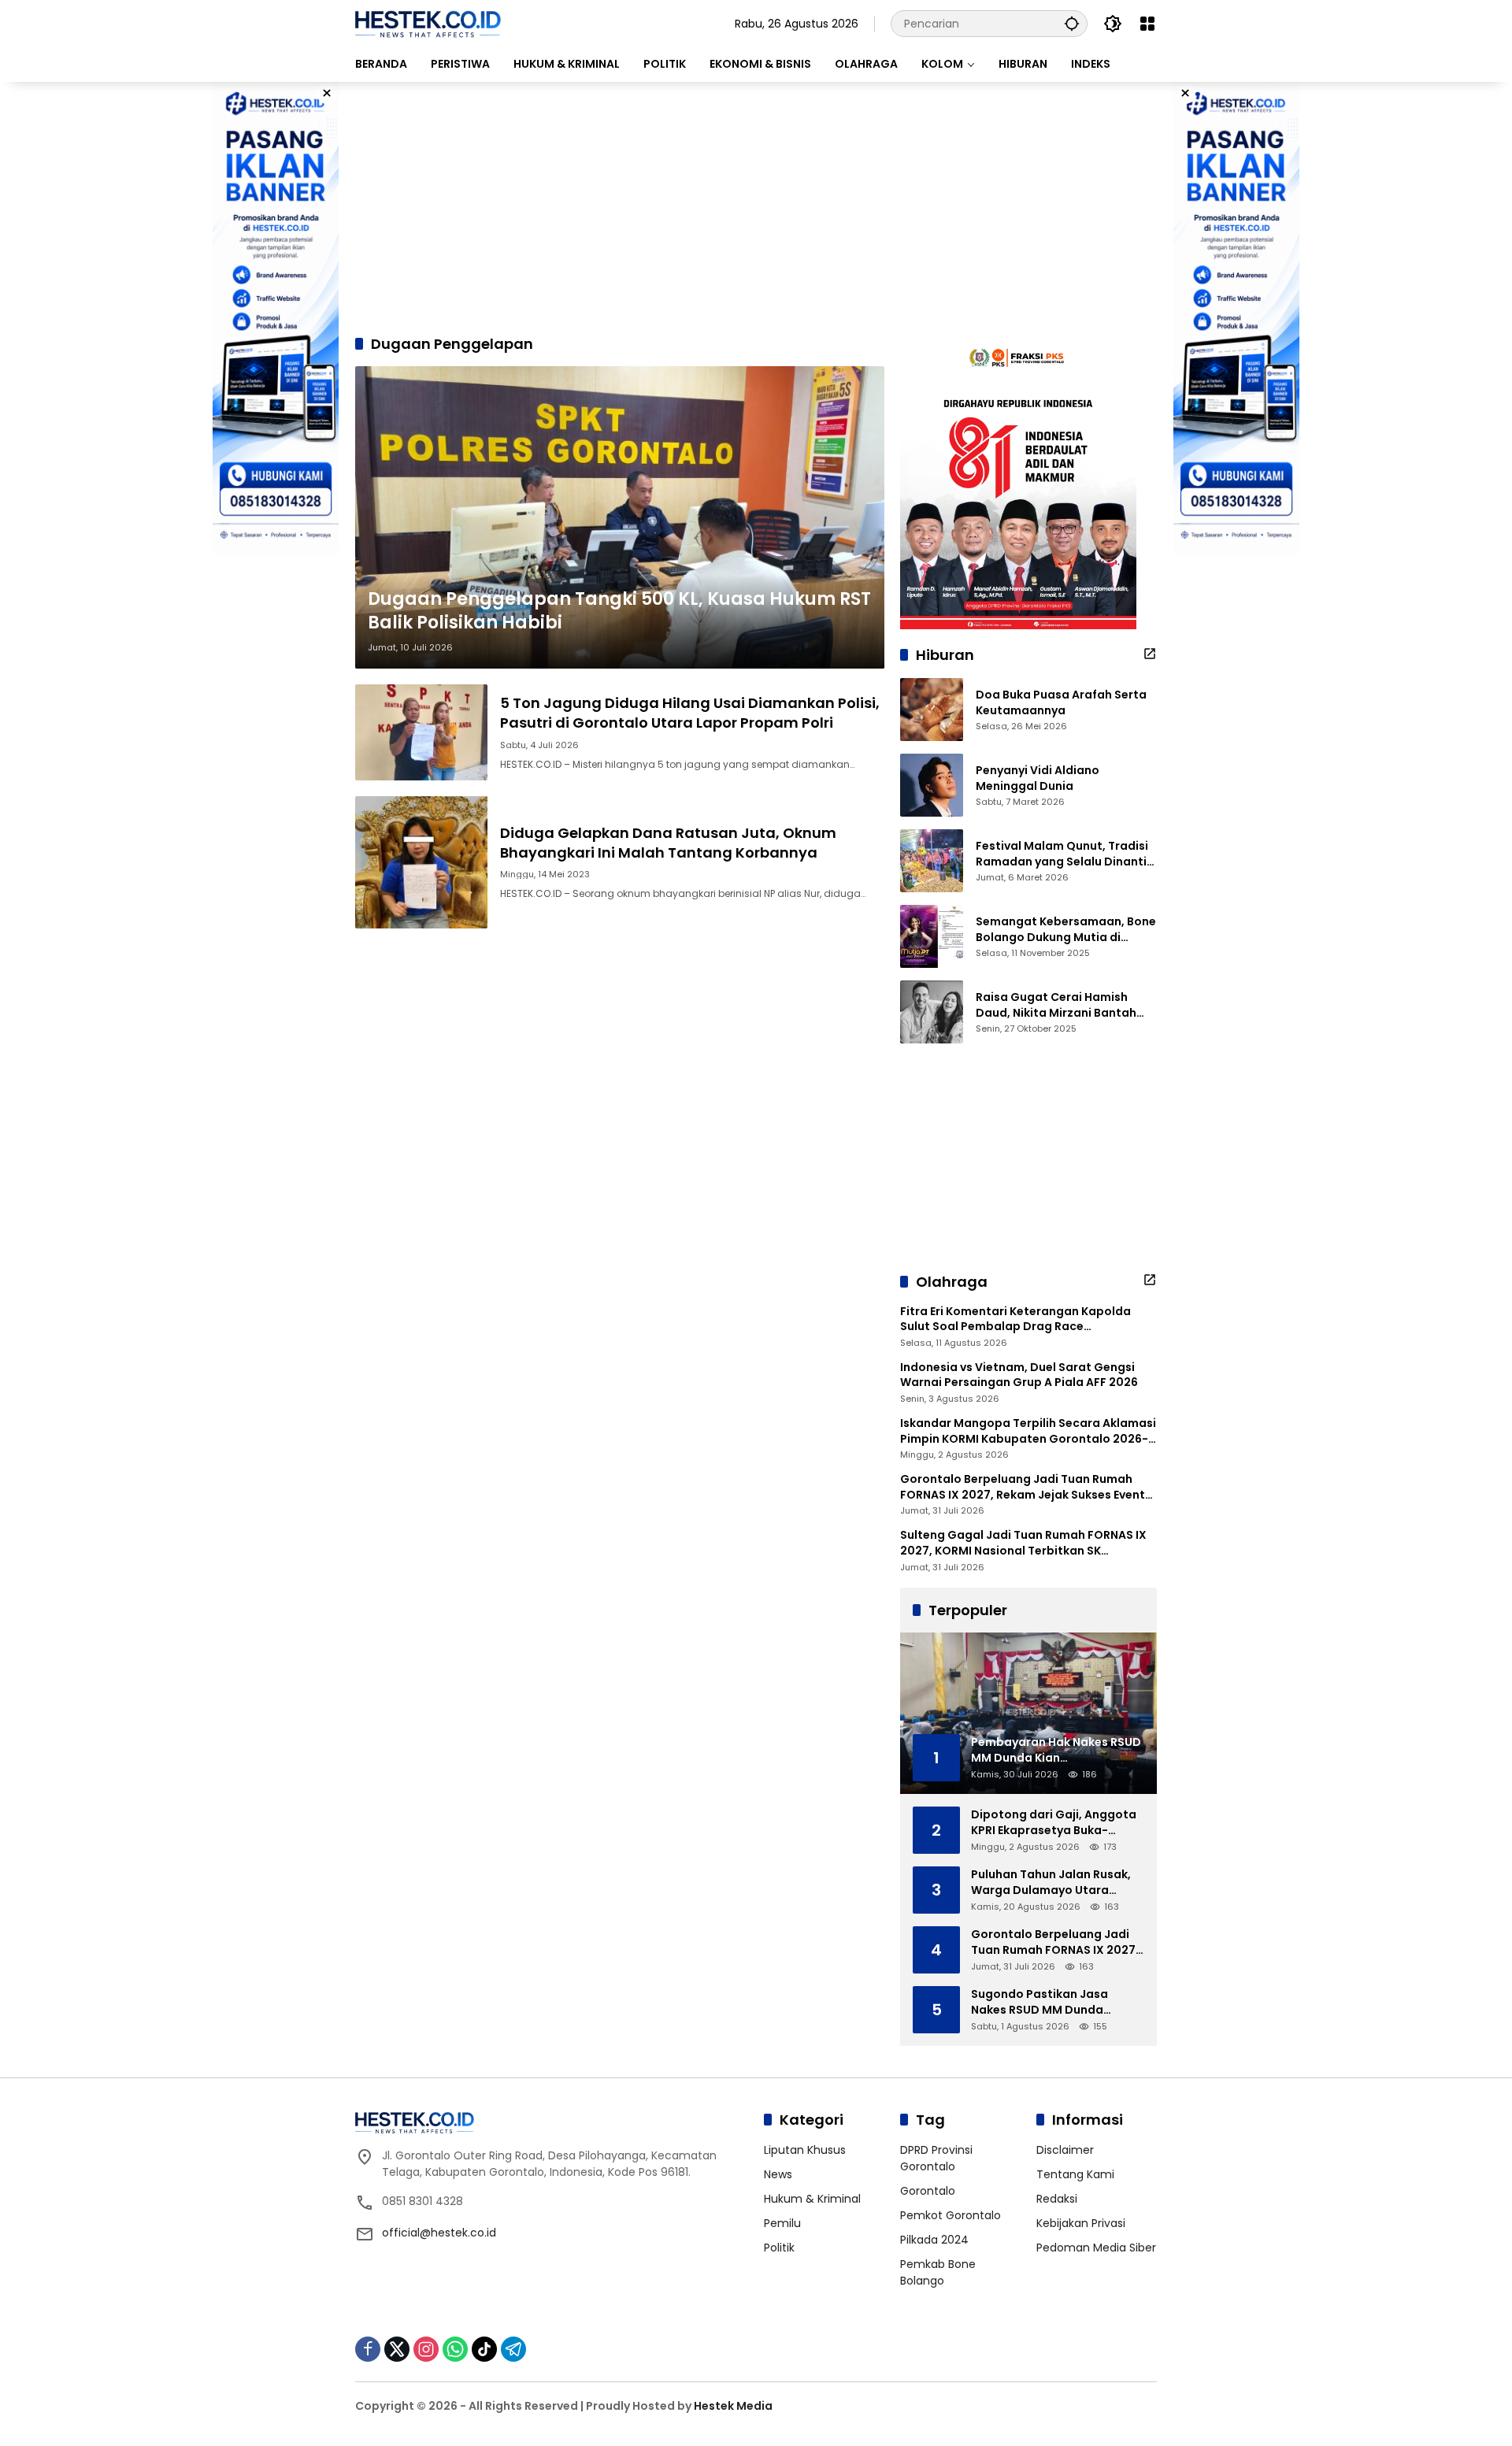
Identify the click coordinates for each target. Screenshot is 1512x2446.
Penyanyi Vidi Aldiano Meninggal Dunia (1038, 778)
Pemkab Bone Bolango (938, 2272)
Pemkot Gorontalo (951, 2215)
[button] (1072, 23)
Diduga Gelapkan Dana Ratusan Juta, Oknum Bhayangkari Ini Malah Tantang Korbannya (668, 843)
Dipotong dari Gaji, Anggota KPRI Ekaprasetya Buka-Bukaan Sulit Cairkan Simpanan (1054, 1823)
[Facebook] (368, 2349)
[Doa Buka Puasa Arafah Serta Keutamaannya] (932, 710)
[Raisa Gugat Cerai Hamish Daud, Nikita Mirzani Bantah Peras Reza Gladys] (932, 1012)
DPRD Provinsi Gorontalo (936, 2158)
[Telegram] (513, 2349)
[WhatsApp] (455, 2349)
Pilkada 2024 (934, 2240)
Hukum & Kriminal (812, 2199)
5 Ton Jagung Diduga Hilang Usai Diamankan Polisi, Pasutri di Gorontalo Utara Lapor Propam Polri (690, 713)
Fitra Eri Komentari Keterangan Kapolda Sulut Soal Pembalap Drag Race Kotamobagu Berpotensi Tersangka (1015, 1319)
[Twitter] (397, 2349)
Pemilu (782, 2223)
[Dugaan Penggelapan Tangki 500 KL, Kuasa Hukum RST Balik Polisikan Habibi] (620, 517)
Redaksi (1057, 2199)
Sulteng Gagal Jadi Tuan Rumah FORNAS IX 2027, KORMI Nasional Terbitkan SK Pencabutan (1023, 1543)
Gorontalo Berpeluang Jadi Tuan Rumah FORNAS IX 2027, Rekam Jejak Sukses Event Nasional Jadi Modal (1023, 1487)
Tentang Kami (1075, 2174)
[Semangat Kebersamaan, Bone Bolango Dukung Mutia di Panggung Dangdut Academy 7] (932, 936)
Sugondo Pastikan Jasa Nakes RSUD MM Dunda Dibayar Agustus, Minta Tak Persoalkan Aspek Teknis (1051, 2002)
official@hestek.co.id (439, 2233)
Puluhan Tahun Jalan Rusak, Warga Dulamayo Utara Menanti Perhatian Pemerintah (1051, 1883)
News (778, 2174)
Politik (779, 2248)
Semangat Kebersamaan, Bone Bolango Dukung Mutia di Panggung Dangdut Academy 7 (1066, 930)
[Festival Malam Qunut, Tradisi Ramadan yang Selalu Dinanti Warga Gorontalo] (932, 861)
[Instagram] (426, 2349)
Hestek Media (733, 2406)
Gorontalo (928, 2191)
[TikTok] (484, 2349)
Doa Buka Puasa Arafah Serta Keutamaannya (1061, 703)
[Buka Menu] (1147, 24)
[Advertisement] (756, 208)
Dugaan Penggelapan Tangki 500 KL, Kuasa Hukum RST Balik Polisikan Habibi (619, 611)
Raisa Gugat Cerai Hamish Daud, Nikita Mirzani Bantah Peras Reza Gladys (1056, 1005)
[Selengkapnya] (1150, 654)
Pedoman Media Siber (1096, 2248)
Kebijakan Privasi (1081, 2223)
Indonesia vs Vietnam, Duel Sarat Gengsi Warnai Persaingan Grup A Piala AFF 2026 (1019, 1375)
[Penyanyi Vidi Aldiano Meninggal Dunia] (932, 785)
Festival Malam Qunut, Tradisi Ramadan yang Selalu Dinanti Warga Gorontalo (1062, 854)
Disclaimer (1065, 2150)
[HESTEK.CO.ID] (428, 23)
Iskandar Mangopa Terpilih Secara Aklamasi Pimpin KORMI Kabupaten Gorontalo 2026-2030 (1028, 1431)
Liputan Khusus (805, 2150)
